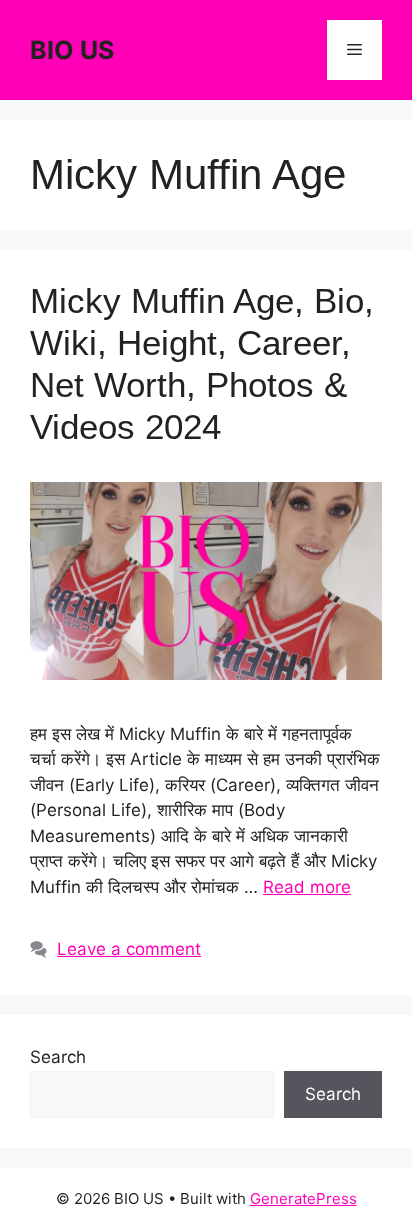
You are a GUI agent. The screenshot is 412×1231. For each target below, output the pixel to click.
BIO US (72, 50)
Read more (307, 887)
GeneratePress (303, 1198)
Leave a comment (129, 949)
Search (58, 1057)
